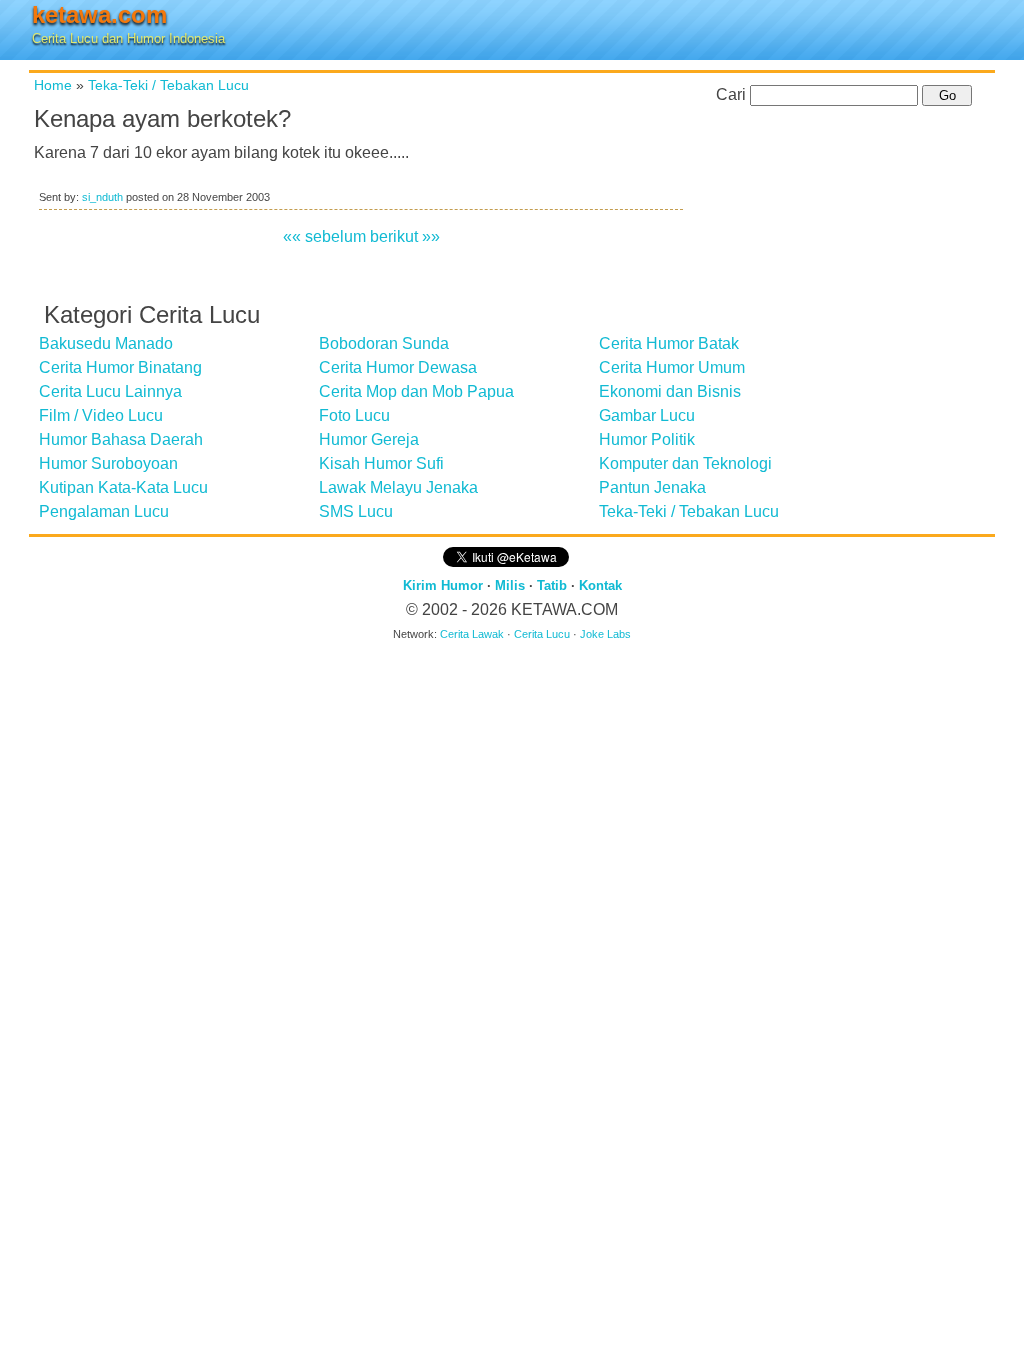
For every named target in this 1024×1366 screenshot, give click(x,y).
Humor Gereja (369, 439)
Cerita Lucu (542, 634)
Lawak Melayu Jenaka (398, 487)
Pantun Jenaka (652, 487)
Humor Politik (647, 439)
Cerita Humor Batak (669, 343)
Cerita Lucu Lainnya (110, 391)
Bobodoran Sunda (384, 343)
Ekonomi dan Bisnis (670, 391)
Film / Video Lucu (101, 415)
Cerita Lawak (472, 634)
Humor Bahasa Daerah (121, 439)
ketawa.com (99, 14)
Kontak (600, 585)
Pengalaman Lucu (104, 511)
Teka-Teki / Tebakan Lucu (168, 85)
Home (53, 85)
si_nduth (102, 197)
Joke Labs (605, 634)
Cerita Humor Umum (672, 367)
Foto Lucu (354, 415)
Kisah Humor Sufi (381, 463)
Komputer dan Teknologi (685, 463)
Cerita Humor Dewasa (398, 367)
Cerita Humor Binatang (120, 367)
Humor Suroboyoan (108, 463)
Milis (510, 585)
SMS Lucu (356, 511)
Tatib (552, 585)
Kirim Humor (443, 585)
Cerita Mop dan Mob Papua (416, 391)
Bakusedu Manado (106, 343)
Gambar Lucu (647, 415)
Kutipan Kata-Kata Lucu (123, 487)
